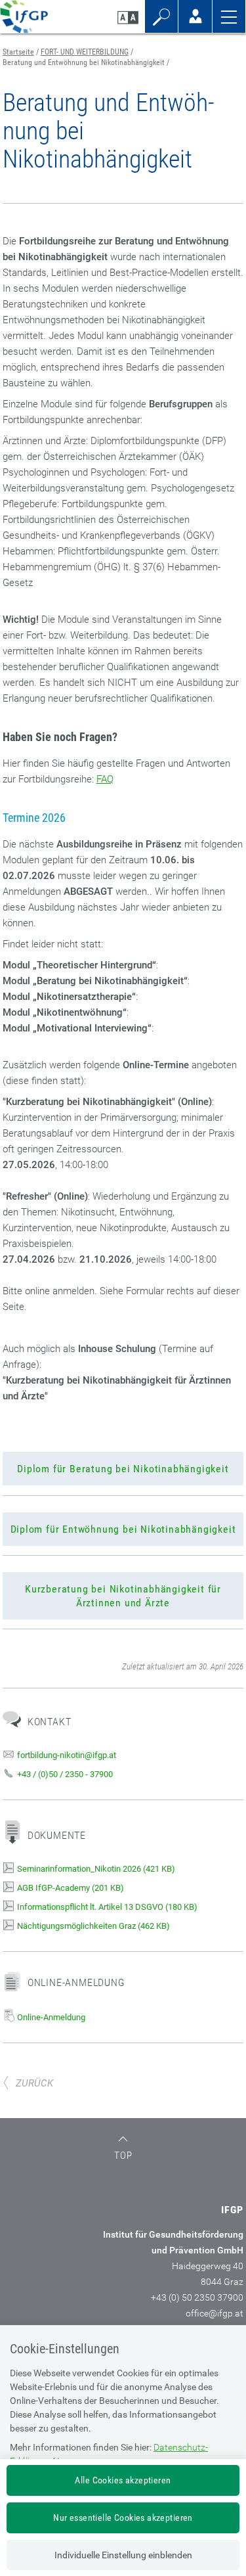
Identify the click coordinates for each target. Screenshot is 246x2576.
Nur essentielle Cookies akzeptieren (123, 2518)
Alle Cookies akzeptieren (123, 2480)
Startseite (18, 52)
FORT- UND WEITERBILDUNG (85, 52)
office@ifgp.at (215, 2313)
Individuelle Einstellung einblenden (123, 2555)
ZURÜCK (34, 2083)
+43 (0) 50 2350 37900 (197, 2297)
